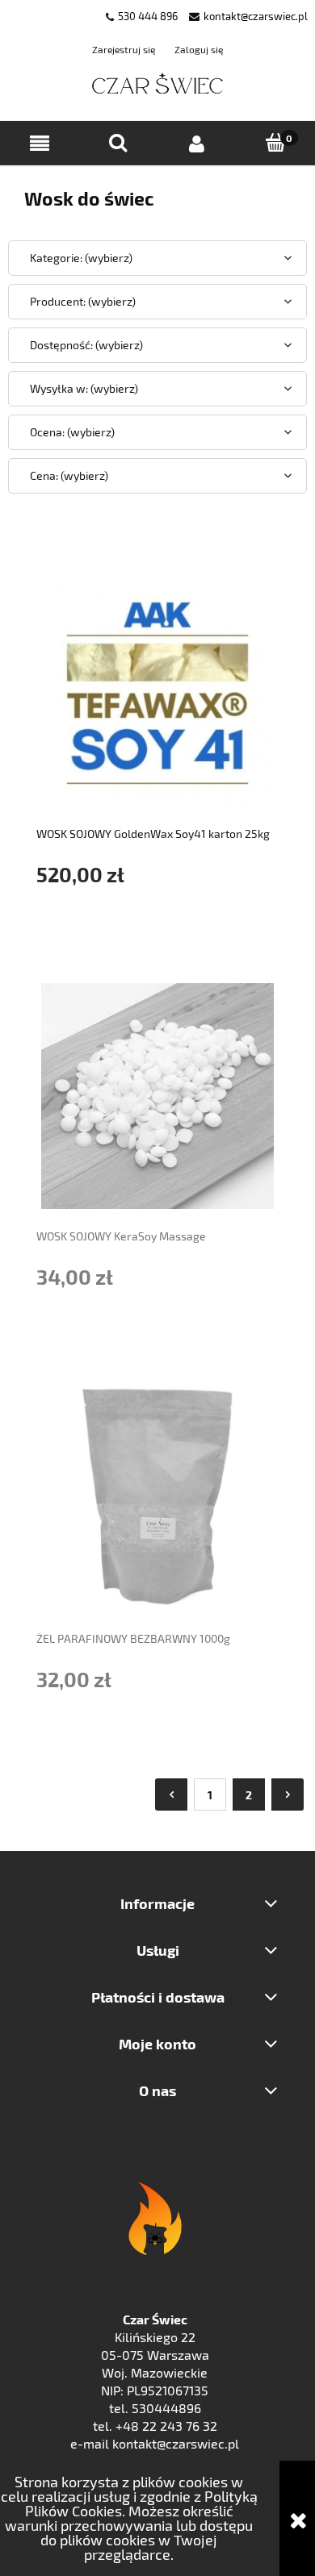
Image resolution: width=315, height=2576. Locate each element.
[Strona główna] (158, 84)
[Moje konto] (197, 144)
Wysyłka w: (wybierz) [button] (84, 388)
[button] (40, 144)
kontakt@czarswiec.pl (256, 16)
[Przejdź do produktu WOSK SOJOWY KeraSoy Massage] (157, 1096)
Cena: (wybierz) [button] (69, 475)
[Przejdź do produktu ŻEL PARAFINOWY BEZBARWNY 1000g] (157, 1498)
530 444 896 (148, 16)
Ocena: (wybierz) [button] (72, 432)
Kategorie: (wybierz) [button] (81, 258)
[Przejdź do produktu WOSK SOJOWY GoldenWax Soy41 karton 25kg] (157, 694)
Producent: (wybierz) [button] (83, 301)
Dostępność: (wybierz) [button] (86, 345)
